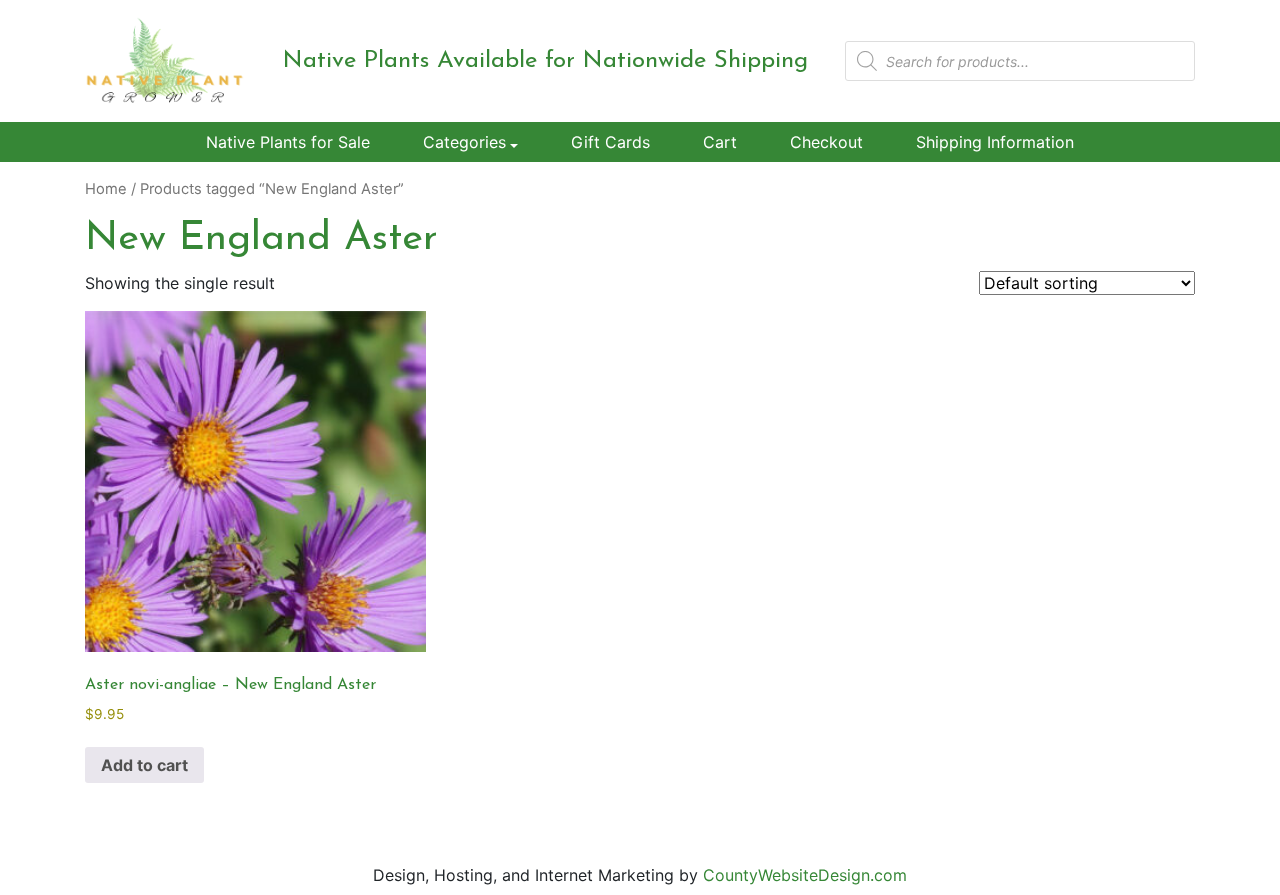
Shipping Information (995, 142)
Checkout (826, 142)
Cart (720, 142)
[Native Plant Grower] (165, 60)
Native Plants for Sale (288, 142)
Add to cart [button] (144, 765)
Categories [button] (464, 142)
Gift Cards (610, 142)
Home (106, 189)
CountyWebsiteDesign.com (805, 875)
